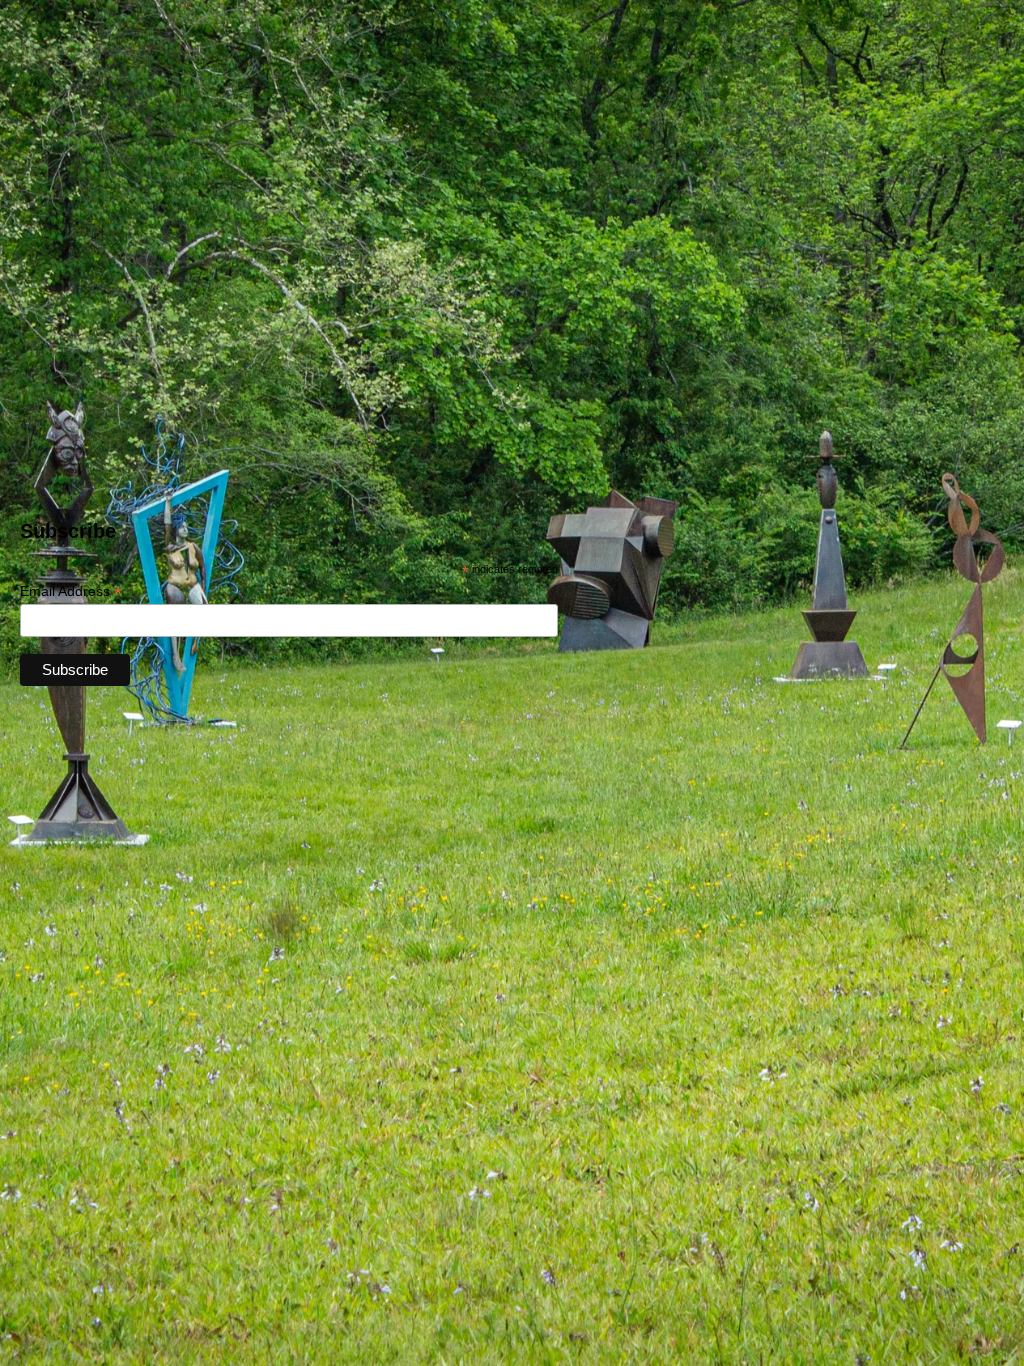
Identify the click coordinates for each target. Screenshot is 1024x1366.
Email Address (71, 591)
